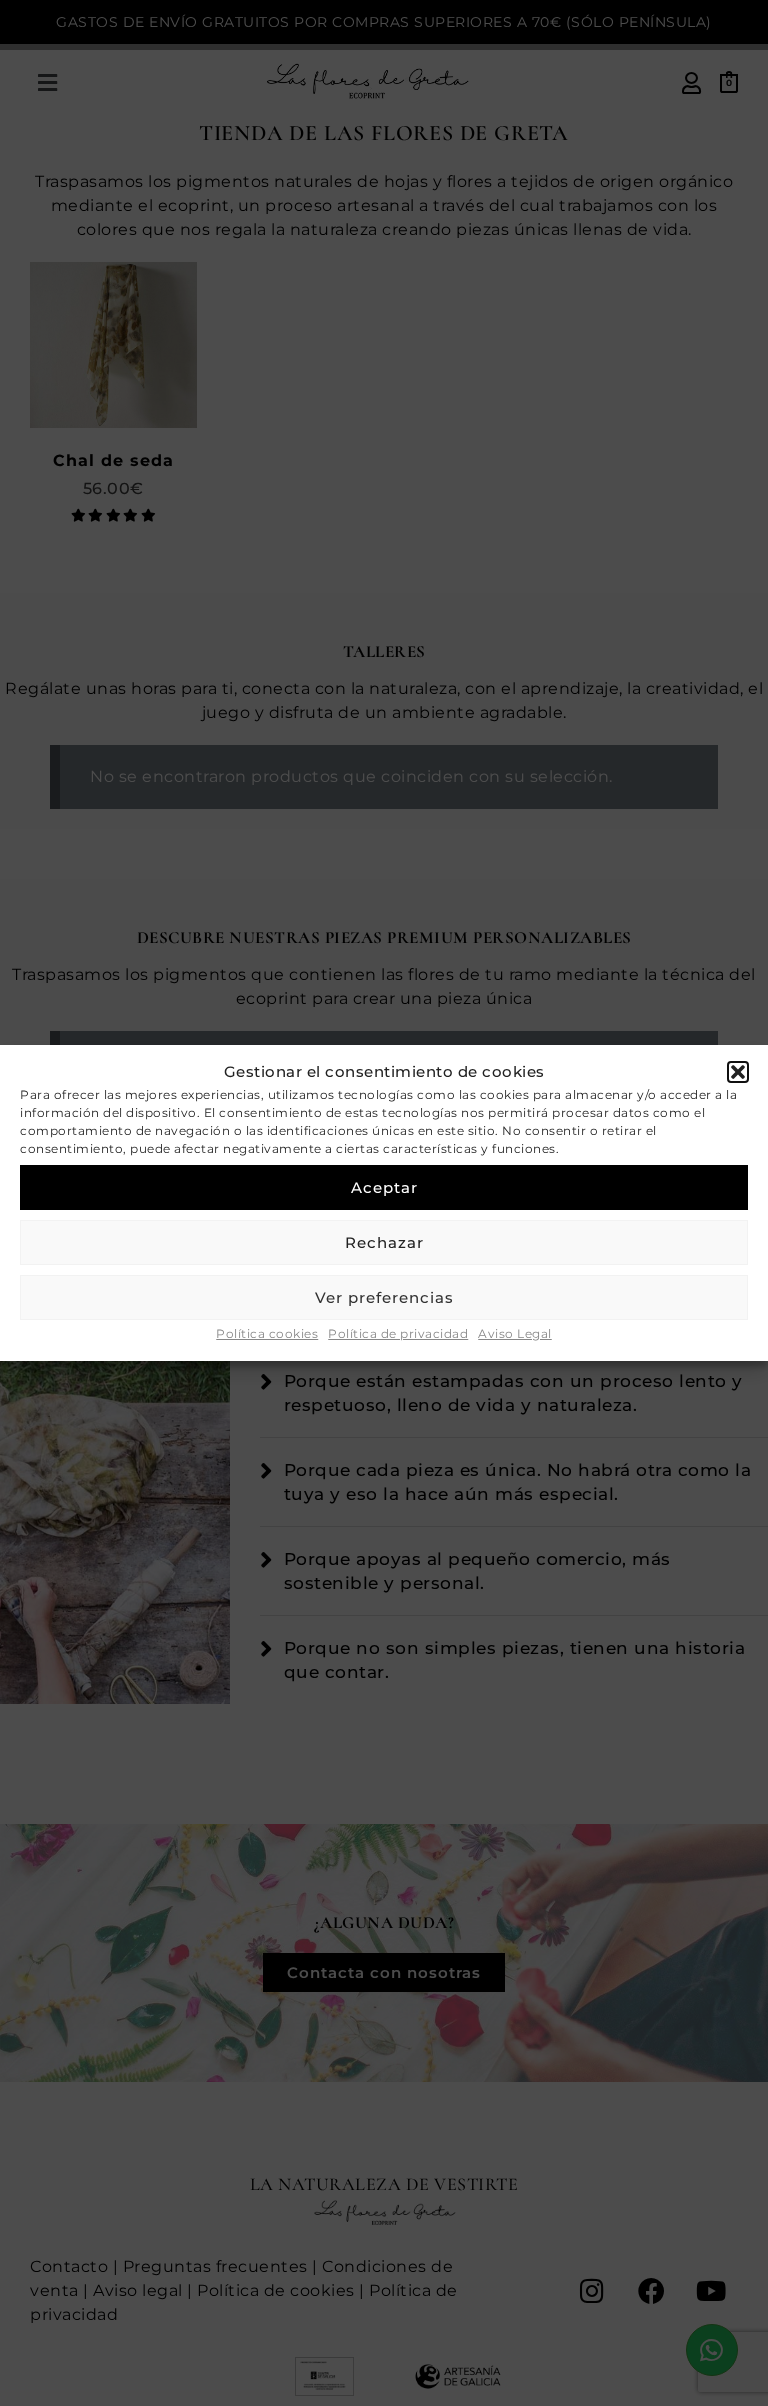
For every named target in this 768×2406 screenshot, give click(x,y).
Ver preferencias (384, 1297)
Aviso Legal (515, 1333)
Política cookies (267, 1333)
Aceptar (384, 1187)
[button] (738, 1072)
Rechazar (384, 1242)
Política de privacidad (398, 1333)
